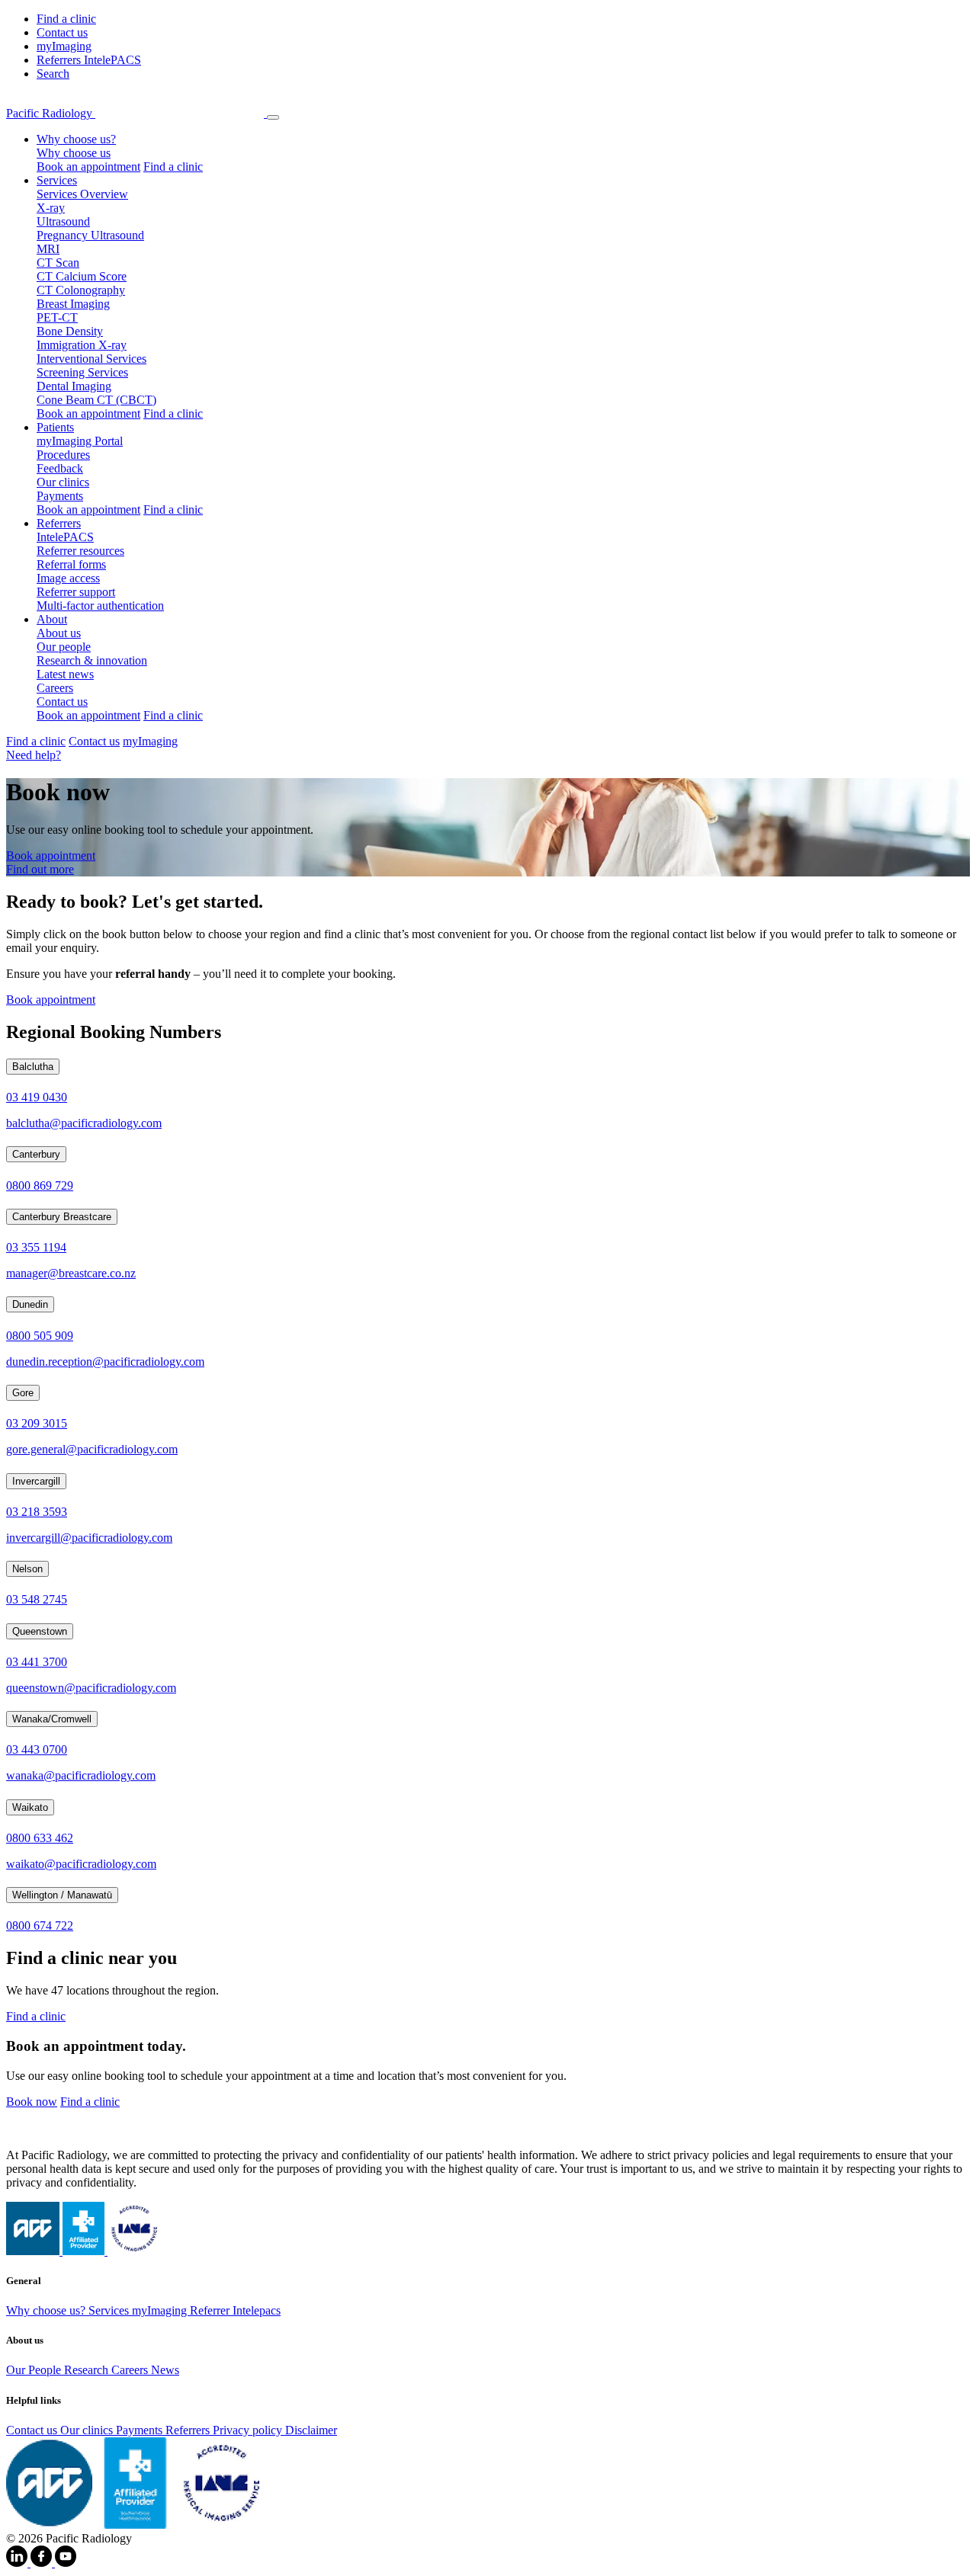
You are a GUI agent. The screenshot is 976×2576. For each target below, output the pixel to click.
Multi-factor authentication (100, 606)
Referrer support (76, 592)
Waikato (30, 1807)
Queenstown (40, 1631)
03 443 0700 (37, 1749)
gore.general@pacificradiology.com (92, 1449)
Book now (32, 2102)
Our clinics (63, 482)
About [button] (52, 619)
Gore (23, 1393)
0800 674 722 (40, 1926)
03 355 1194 (36, 1247)
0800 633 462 (40, 1838)
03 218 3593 (37, 1512)
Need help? (34, 755)
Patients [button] (55, 427)
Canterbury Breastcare (62, 1217)
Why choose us (74, 153)
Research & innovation (92, 660)
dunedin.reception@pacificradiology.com (105, 1362)
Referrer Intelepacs (235, 2310)
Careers (55, 688)
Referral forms (71, 564)
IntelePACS (65, 537)
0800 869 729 (40, 1185)
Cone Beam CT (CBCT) (96, 400)
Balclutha (33, 1067)
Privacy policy (249, 2430)
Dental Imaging (74, 386)
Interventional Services (91, 359)
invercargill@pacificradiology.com (89, 1538)
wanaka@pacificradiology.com (81, 1775)
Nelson (27, 1569)
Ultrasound (63, 221)
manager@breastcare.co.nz (71, 1273)
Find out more (40, 869)
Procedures (63, 455)
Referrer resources (80, 551)
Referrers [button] (59, 523)
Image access (68, 578)
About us (59, 633)
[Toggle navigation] (273, 117)
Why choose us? (47, 2310)
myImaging (64, 46)
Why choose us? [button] (76, 139)
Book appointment (51, 855)
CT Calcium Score (82, 276)
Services (110, 2310)
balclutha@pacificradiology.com (84, 1123)
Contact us (62, 32)
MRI (48, 249)
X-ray (51, 208)
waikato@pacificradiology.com (81, 1864)
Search (53, 74)
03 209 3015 (37, 1423)
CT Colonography (81, 290)
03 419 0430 (37, 1097)
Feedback (60, 468)
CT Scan (58, 263)
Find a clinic (66, 19)
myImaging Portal (80, 441)
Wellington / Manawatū (62, 1895)
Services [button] (57, 180)
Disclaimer (311, 2430)
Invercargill (36, 1481)
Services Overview (82, 194)
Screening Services (82, 372)
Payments (60, 496)
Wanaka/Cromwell (52, 1719)
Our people (64, 647)
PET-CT (57, 317)
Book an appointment (88, 167)
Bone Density (70, 331)
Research (88, 2370)
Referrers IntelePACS (89, 60)
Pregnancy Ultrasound (90, 235)
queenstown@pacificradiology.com (91, 1688)
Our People (35, 2370)
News (165, 2370)
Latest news (65, 674)
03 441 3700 (37, 1662)
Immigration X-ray (82, 345)
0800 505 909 (40, 1336)
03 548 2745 (37, 1599)
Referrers (189, 2430)
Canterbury (36, 1154)
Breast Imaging (73, 304)
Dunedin (30, 1304)
